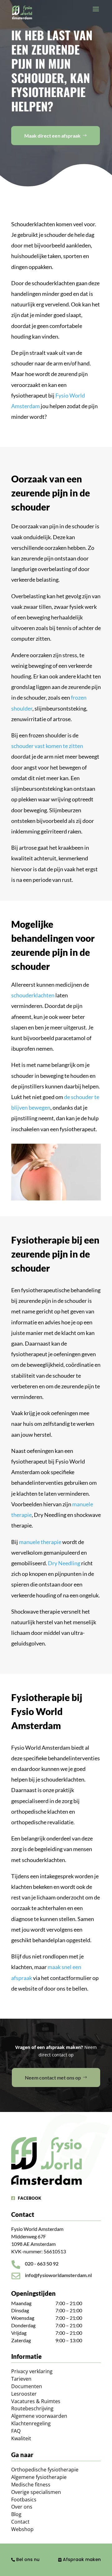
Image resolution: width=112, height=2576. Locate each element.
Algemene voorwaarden (39, 2416)
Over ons (22, 2507)
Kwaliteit (21, 2438)
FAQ (16, 2431)
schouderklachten (33, 995)
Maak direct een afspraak (52, 136)
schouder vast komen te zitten (47, 746)
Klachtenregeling (31, 2423)
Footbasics (24, 2500)
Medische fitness (31, 2485)
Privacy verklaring (32, 2371)
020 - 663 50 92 (42, 2263)
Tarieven (21, 2379)
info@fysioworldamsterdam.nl (58, 2275)
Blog (16, 2514)
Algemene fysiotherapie (39, 2477)
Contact (20, 2522)
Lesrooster (24, 2394)
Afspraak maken (81, 2559)
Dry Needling (64, 1563)
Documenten (27, 2386)
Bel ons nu (27, 2559)
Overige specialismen (36, 2492)
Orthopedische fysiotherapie (45, 2470)
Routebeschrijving (32, 2408)
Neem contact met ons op (53, 2077)
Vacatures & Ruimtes (36, 2401)
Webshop (22, 2529)
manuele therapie (40, 1542)
